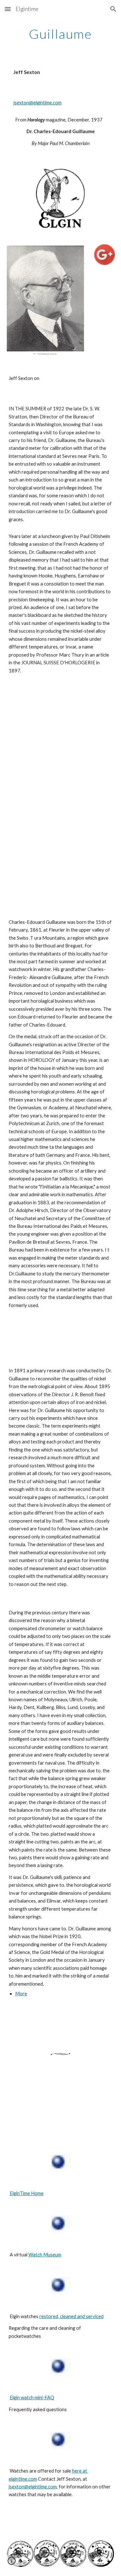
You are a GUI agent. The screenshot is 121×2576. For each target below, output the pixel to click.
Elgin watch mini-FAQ (32, 2397)
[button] (8, 9)
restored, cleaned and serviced (71, 2316)
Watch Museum (45, 2255)
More (21, 1994)
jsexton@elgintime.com (38, 103)
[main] (61, 34)
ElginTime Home (27, 2193)
